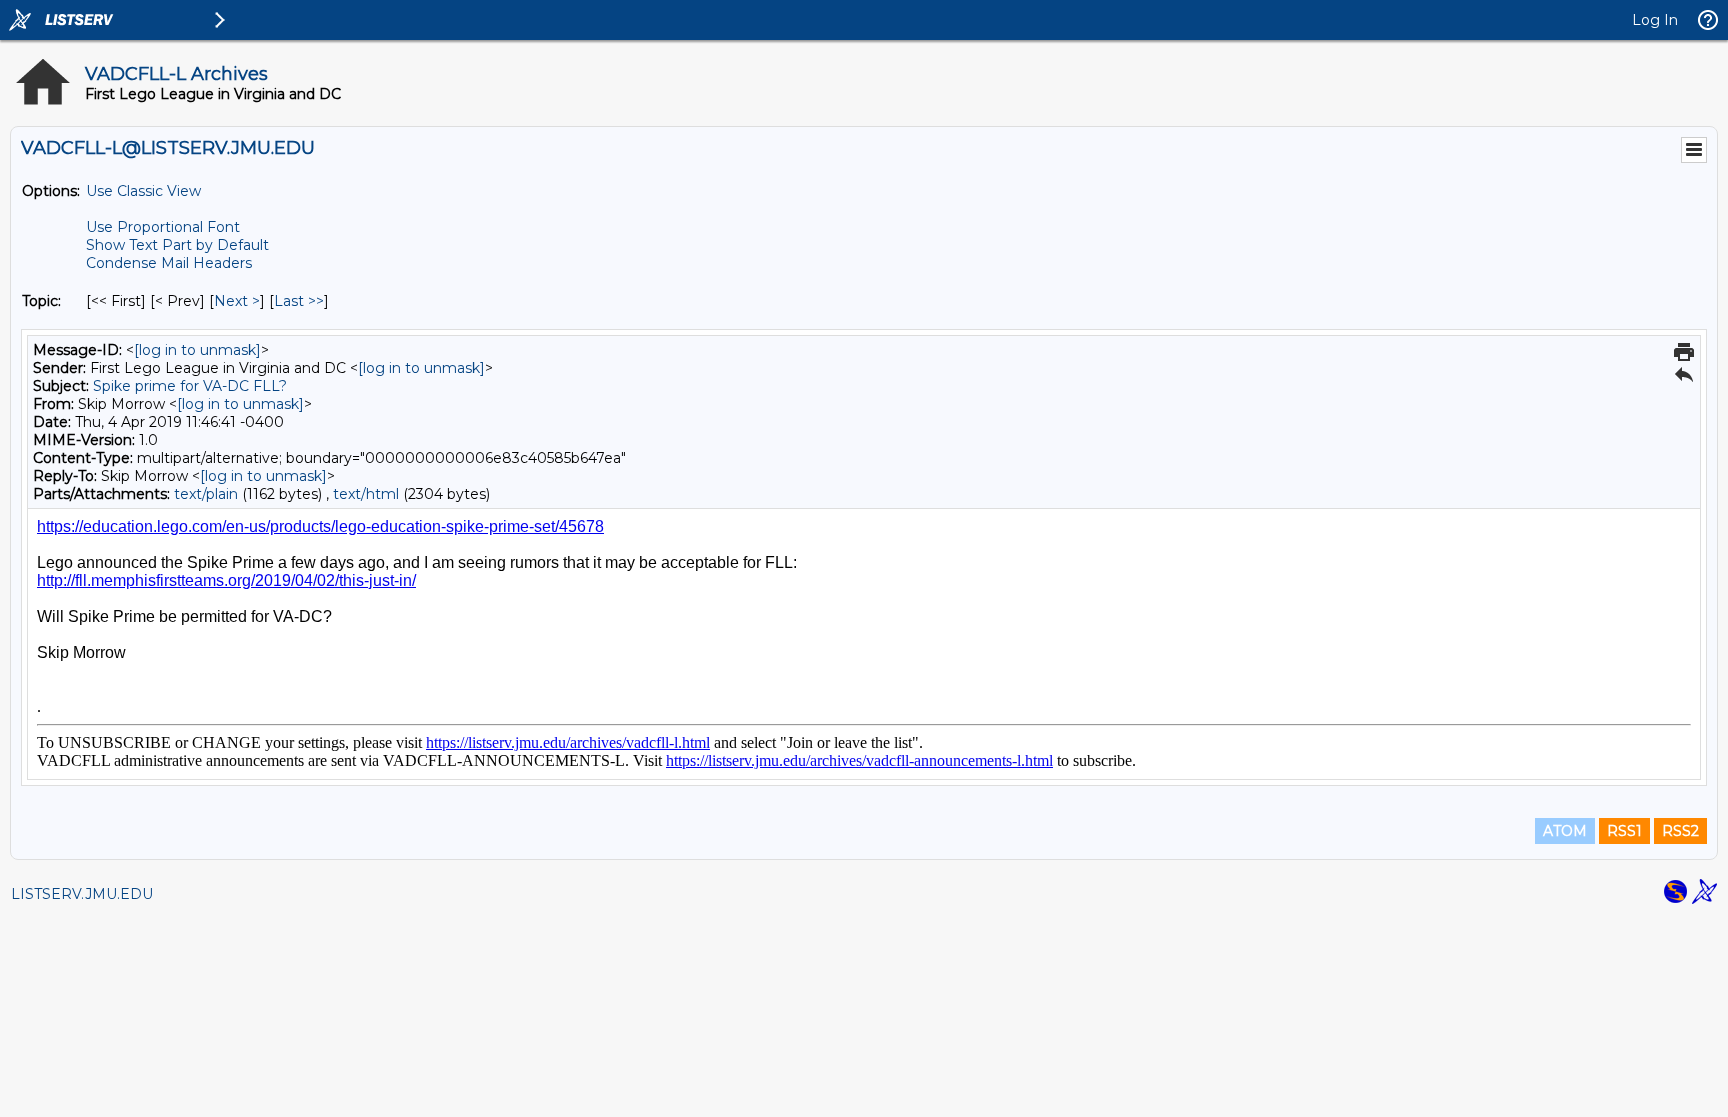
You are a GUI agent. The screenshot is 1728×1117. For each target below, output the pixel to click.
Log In (1655, 20)
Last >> (299, 301)
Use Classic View (143, 191)
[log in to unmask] (197, 350)
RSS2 (1680, 831)
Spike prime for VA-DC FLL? (190, 386)
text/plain (206, 494)
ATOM (1565, 831)
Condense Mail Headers (169, 263)
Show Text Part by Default (177, 245)
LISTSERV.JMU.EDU (82, 894)
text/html (366, 494)
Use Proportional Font (163, 227)
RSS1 (1624, 831)
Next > (237, 301)
